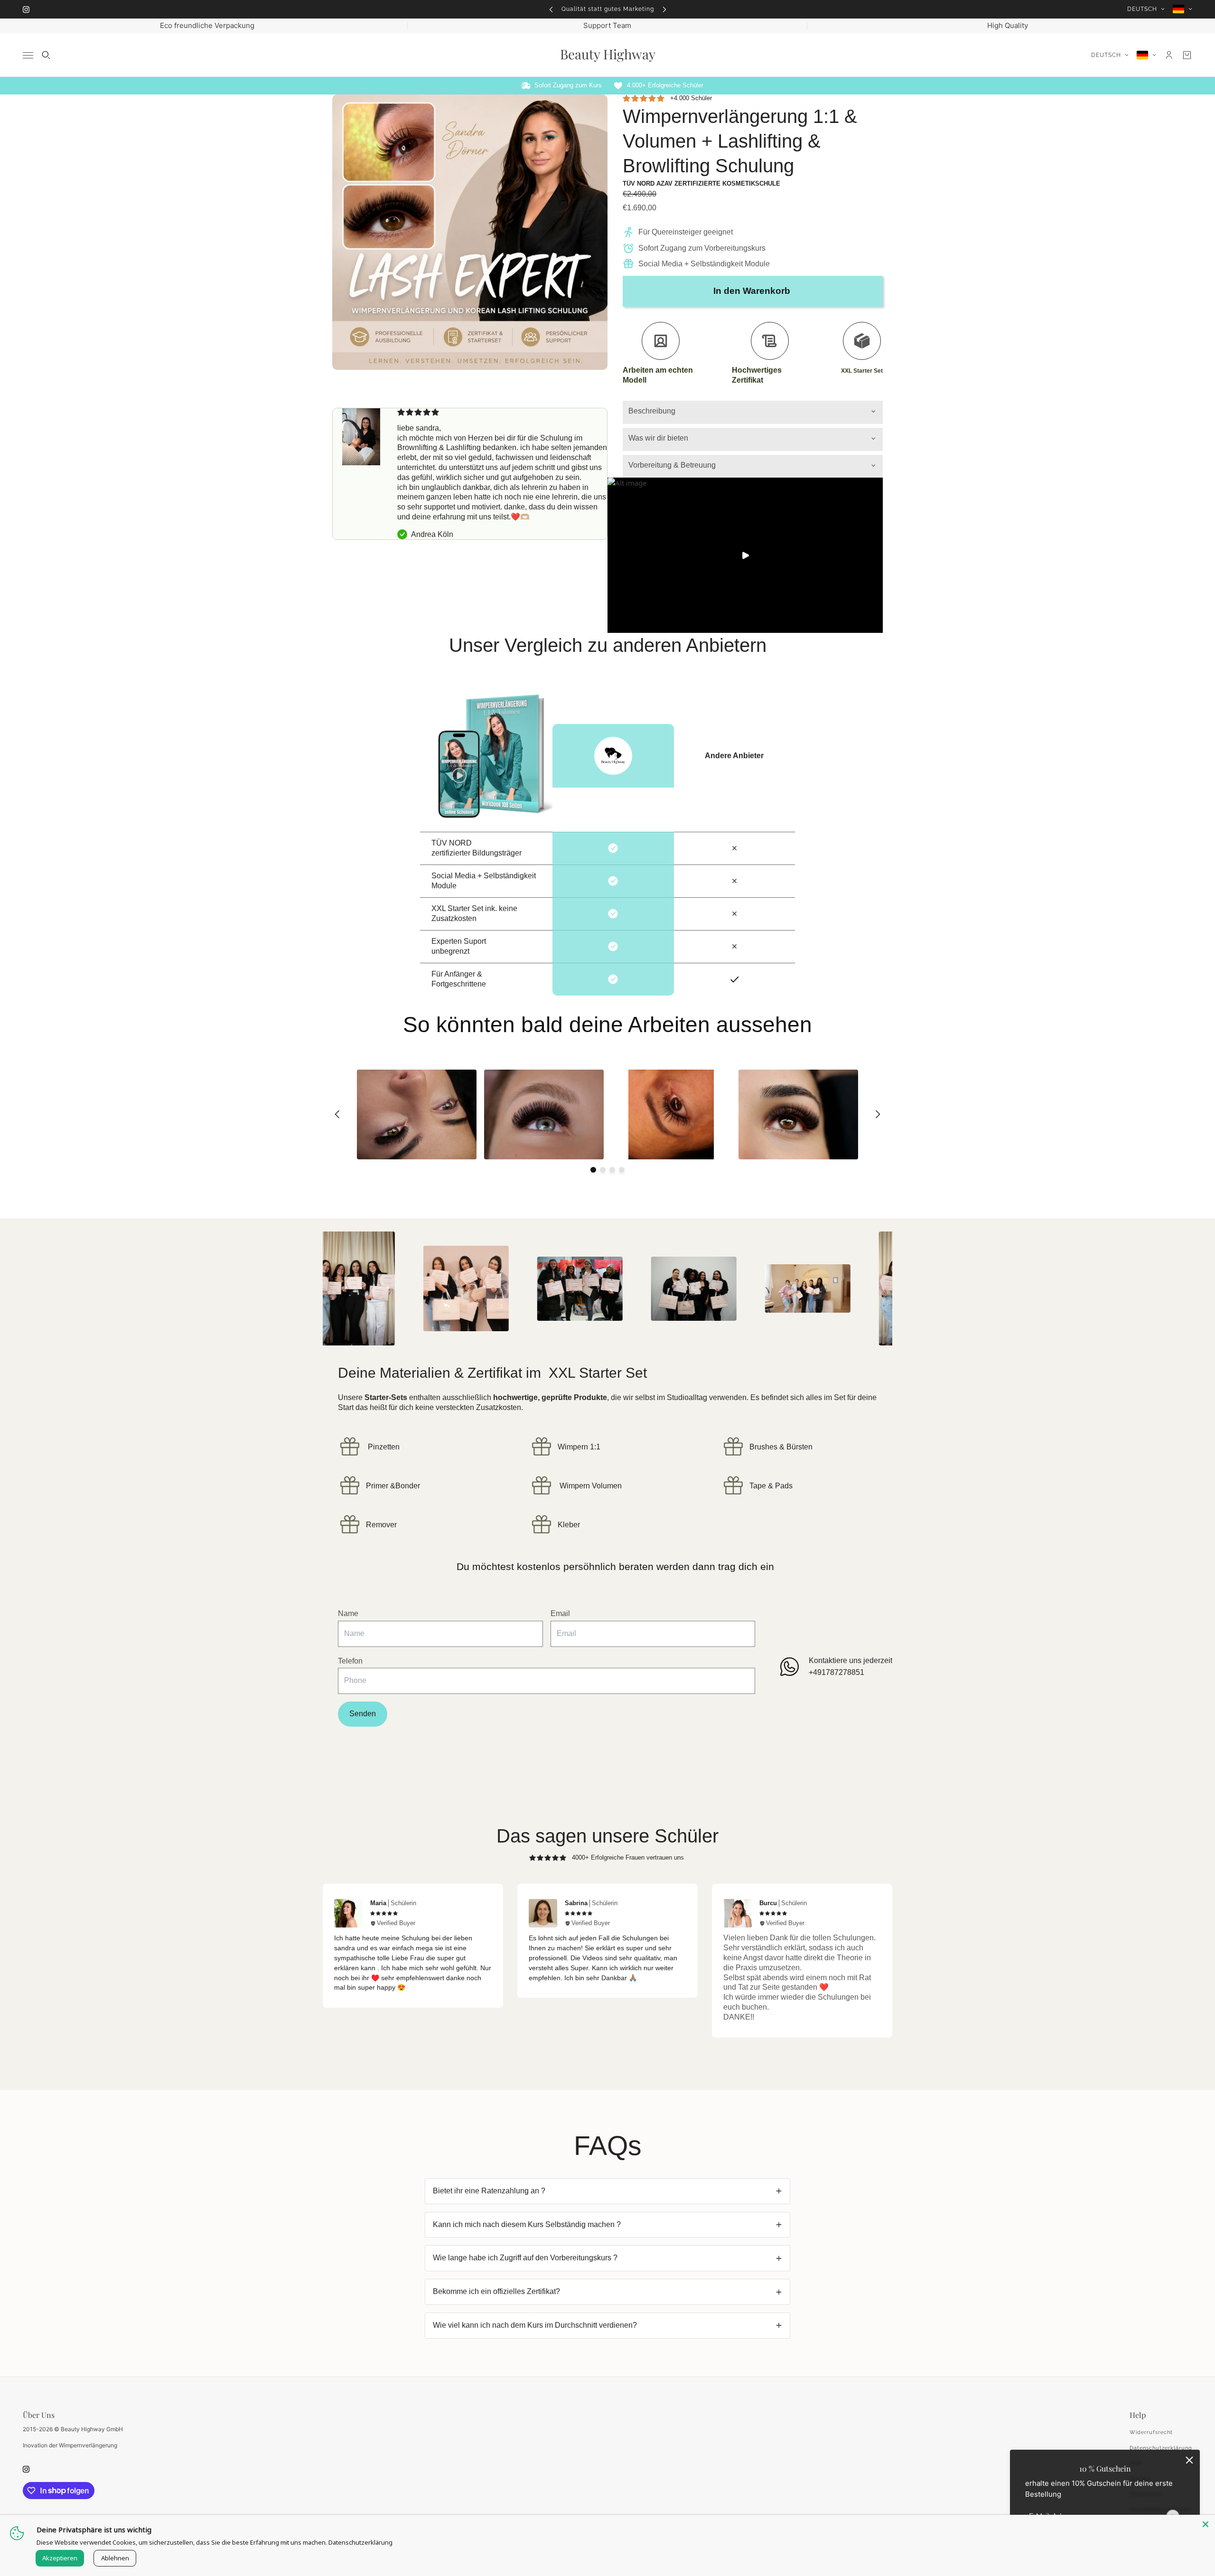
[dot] (593, 1170)
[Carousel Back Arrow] (337, 1114)
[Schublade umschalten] (28, 55)
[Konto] (1169, 55)
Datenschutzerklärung (1161, 2448)
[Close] (1206, 2524)
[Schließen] (1189, 2460)
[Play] (745, 555)
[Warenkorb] (1187, 55)
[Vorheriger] (551, 9)
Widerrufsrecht (1151, 2432)
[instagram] (26, 9)
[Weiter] (664, 9)
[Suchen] (46, 55)
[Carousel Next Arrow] (878, 1114)
